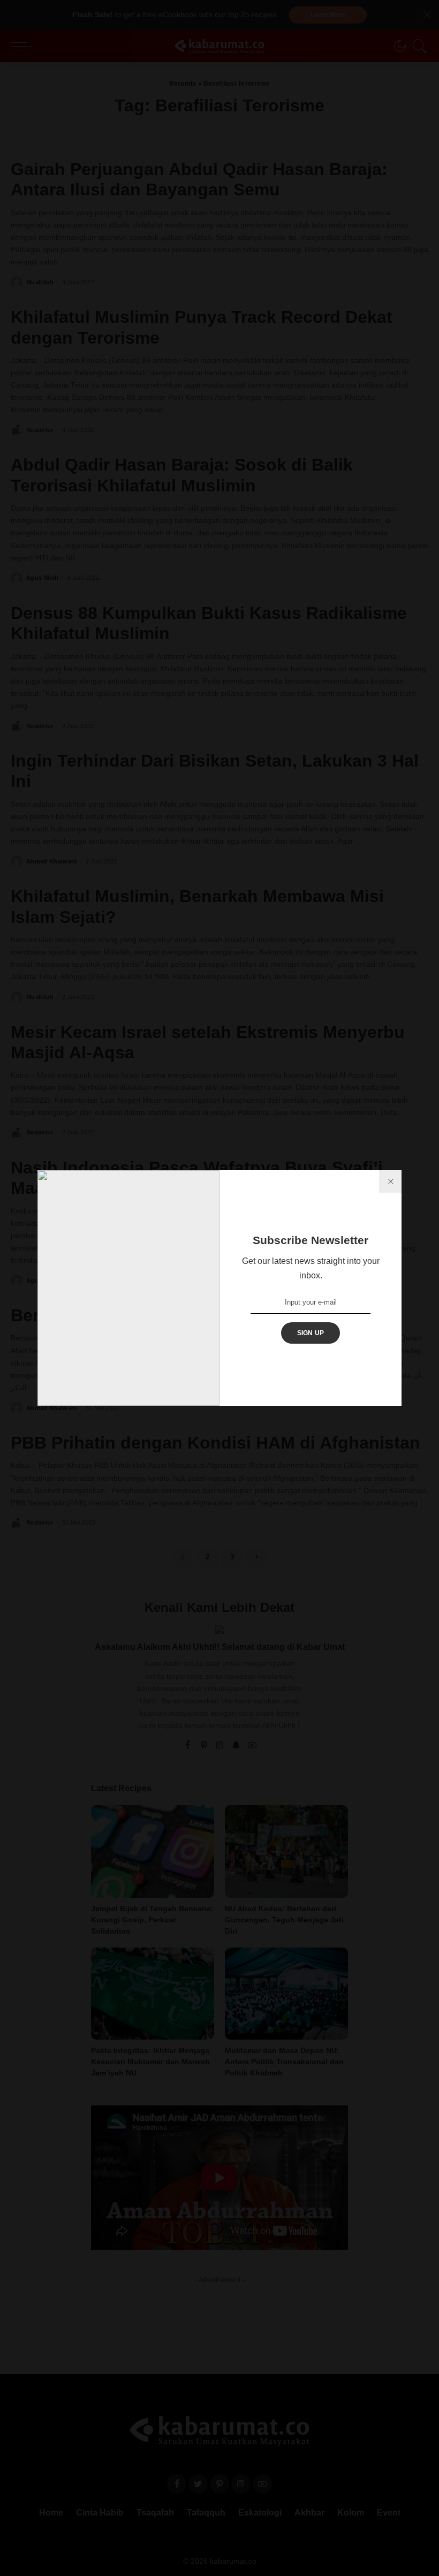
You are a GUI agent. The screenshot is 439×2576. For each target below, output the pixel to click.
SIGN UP (311, 1333)
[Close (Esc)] (390, 1181)
